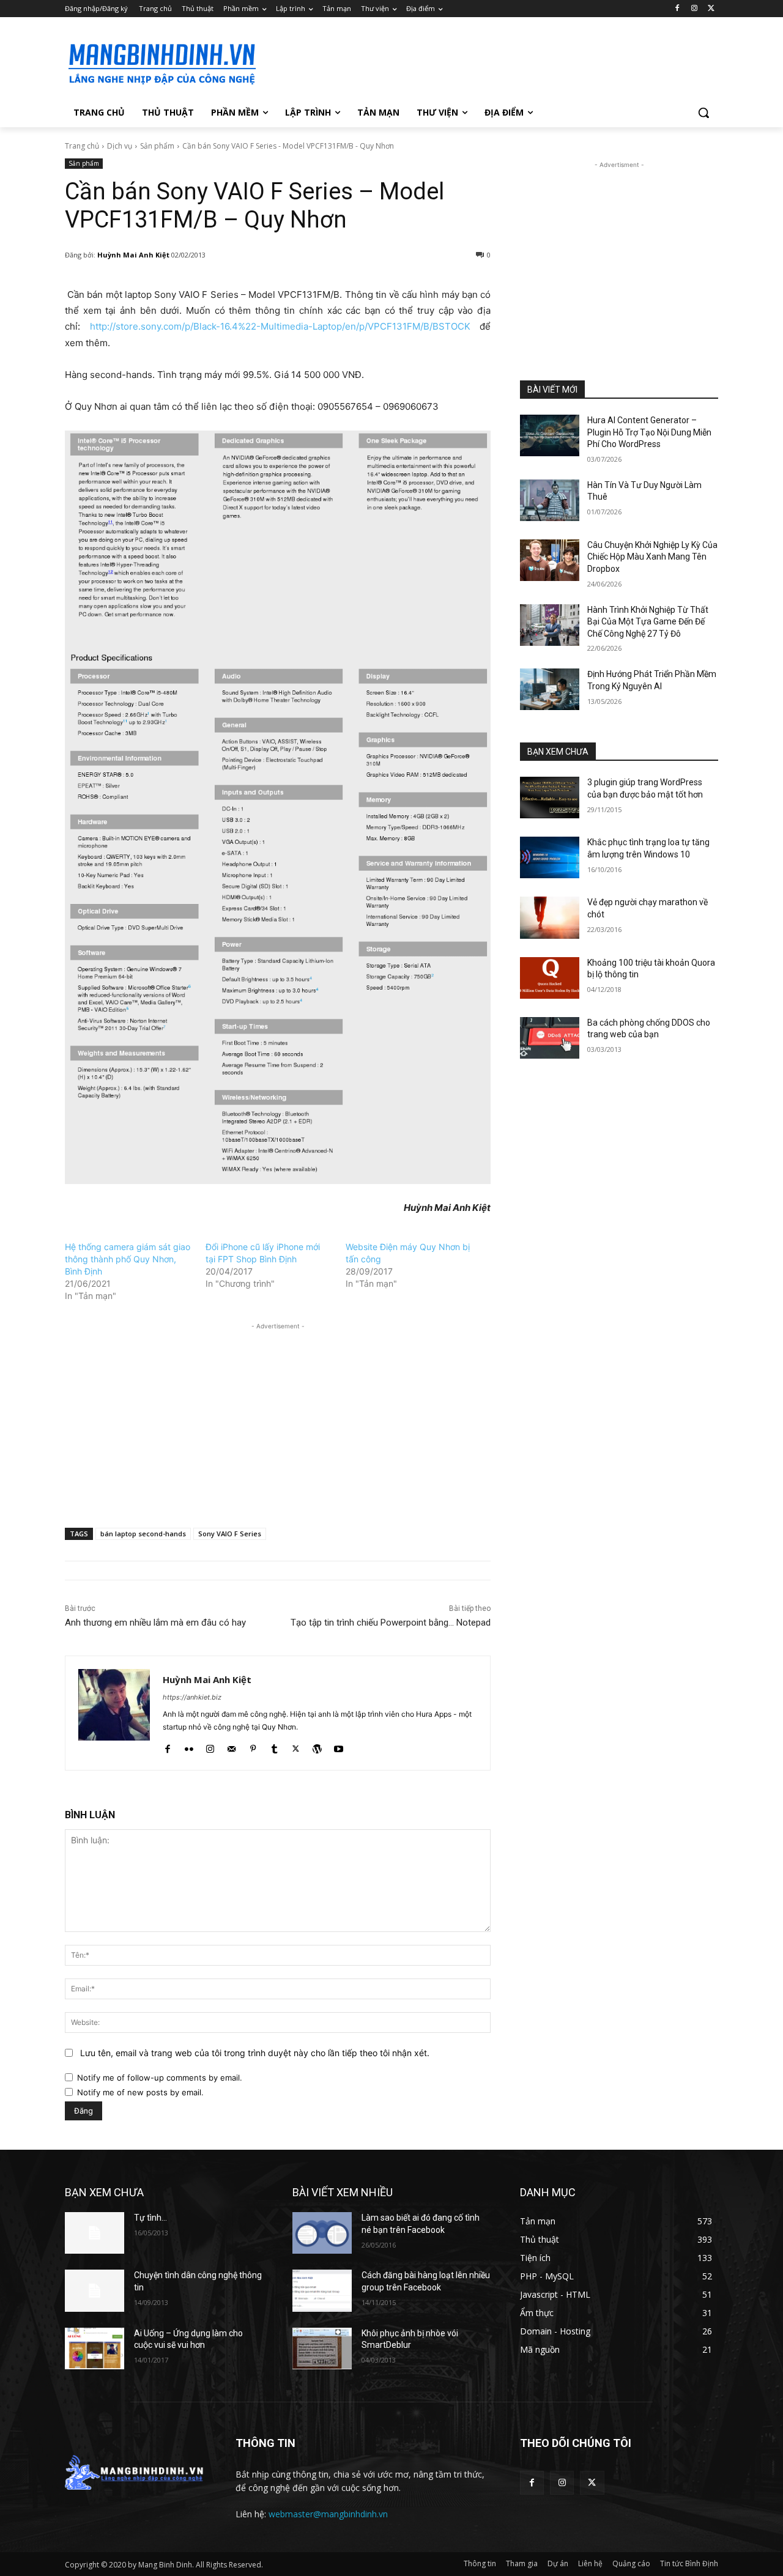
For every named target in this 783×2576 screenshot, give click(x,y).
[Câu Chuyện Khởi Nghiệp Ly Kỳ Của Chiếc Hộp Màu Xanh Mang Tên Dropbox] (550, 560)
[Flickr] (189, 1746)
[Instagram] (694, 9)
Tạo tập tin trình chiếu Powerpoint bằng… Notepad (391, 1623)
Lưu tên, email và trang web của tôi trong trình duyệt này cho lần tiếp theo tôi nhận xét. (255, 2053)
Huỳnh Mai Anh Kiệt (133, 255)
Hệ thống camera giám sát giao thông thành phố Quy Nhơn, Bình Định (128, 1259)
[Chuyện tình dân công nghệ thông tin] (95, 2290)
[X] (711, 9)
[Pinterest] (253, 1746)
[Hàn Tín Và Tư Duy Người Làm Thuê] (550, 500)
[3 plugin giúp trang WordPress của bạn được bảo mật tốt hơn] (550, 798)
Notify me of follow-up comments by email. (160, 2078)
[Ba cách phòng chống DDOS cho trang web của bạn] (550, 1038)
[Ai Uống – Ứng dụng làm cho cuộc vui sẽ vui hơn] (95, 2348)
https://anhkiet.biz (192, 1697)
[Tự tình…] (95, 2233)
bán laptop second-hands (143, 1534)
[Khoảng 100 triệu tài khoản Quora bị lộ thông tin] (550, 978)
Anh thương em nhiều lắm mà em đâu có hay (155, 1623)
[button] (703, 113)
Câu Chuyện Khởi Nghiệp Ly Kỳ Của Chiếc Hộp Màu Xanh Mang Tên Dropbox (652, 557)
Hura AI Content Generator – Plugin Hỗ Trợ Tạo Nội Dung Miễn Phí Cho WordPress (649, 432)
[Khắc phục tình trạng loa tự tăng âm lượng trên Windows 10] (550, 857)
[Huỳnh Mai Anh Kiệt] (114, 1713)
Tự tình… (150, 2218)
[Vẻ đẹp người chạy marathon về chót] (550, 917)
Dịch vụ (120, 146)
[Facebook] (677, 9)
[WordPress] (317, 1746)
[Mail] (232, 1746)
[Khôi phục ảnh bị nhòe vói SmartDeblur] (322, 2348)
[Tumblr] (274, 1746)
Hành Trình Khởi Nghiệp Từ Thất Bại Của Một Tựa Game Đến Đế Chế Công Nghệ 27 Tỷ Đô (648, 622)
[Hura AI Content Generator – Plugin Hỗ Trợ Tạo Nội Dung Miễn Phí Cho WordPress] (550, 435)
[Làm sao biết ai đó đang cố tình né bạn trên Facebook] (322, 2233)
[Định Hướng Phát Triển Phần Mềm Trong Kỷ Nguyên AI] (550, 689)
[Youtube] (339, 1746)
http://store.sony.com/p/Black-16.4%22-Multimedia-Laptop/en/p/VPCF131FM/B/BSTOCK (280, 326)
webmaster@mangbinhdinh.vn (328, 2514)
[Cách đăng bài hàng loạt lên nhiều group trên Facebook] (322, 2290)
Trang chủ (82, 146)
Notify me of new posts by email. (140, 2092)
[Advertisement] (483, 62)
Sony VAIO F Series (230, 1534)
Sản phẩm (157, 146)
